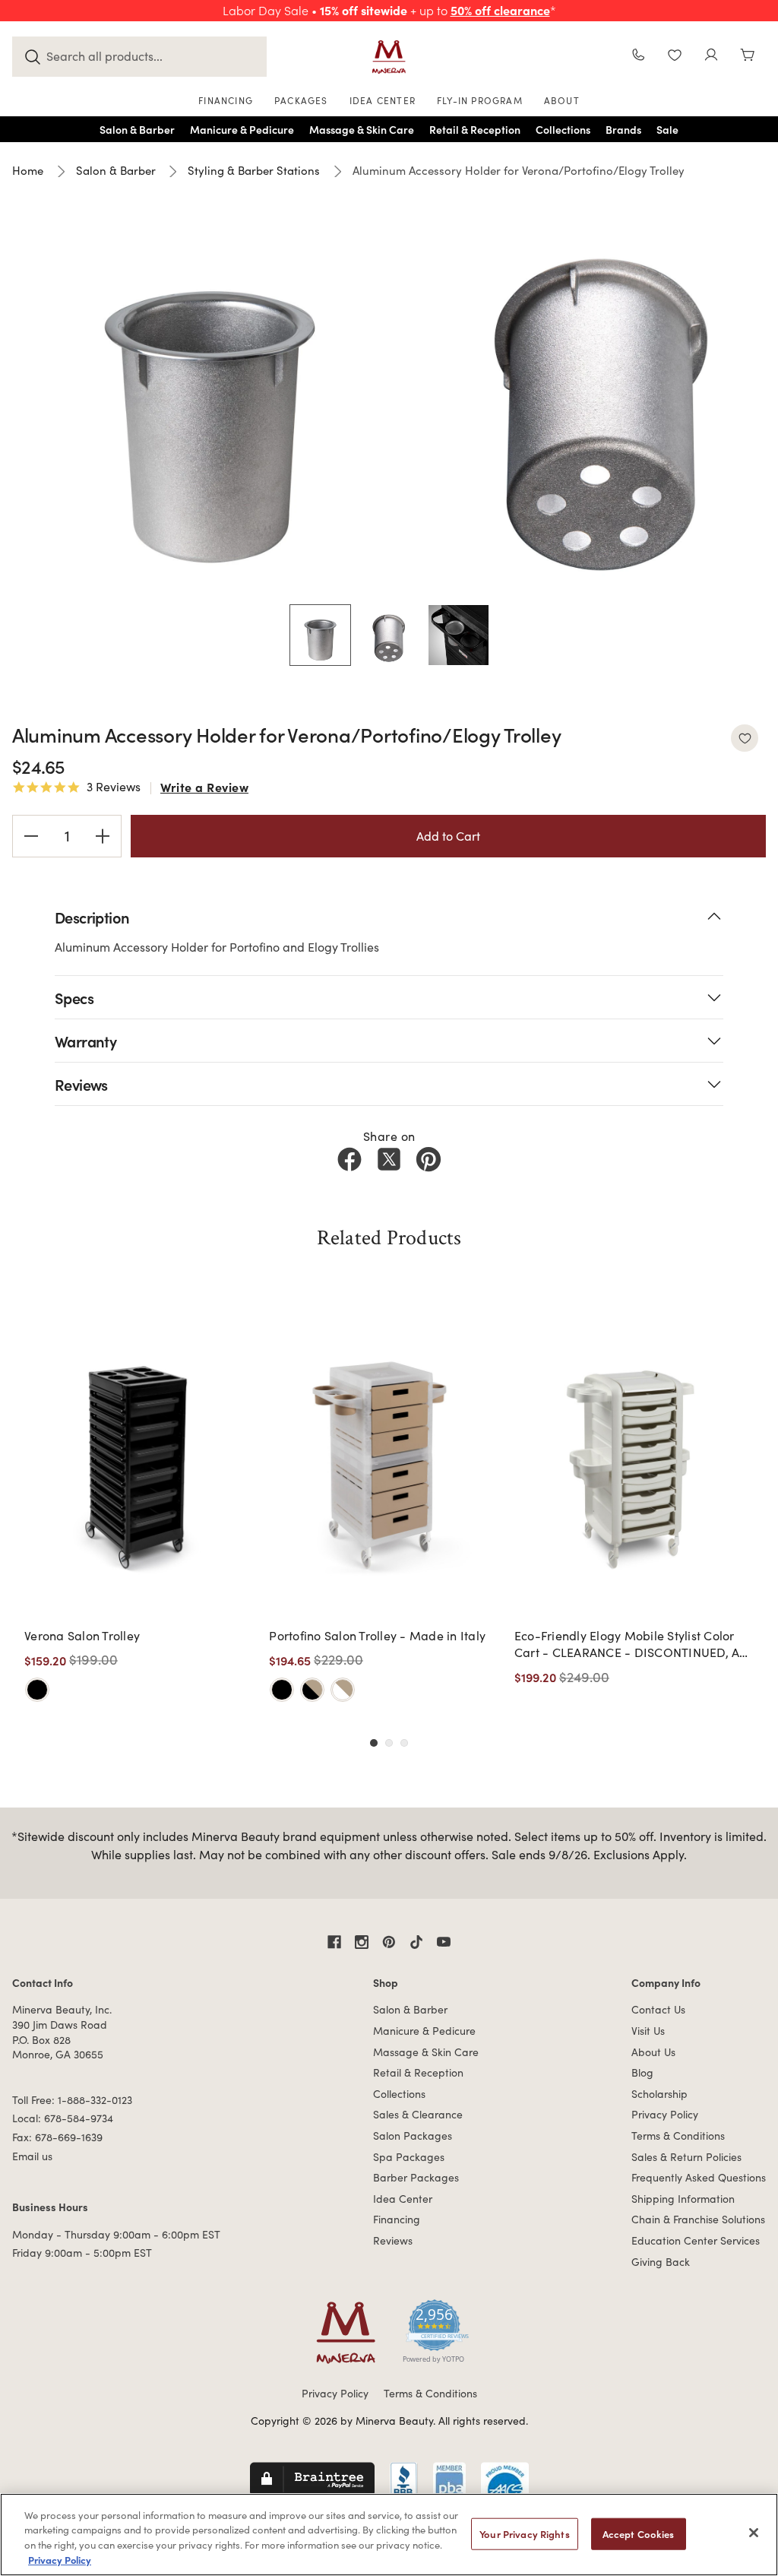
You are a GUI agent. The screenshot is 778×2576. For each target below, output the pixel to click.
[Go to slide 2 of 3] (389, 1743)
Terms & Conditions (678, 2136)
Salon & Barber (410, 2009)
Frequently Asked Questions (699, 2177)
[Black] (37, 1690)
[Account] (711, 57)
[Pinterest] (429, 1159)
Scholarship (659, 2094)
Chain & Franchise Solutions (698, 2219)
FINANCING (226, 100)
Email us (32, 2156)
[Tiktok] (416, 1942)
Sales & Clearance (418, 2114)
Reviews (393, 2240)
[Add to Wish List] (745, 738)
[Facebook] (349, 1159)
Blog (642, 2072)
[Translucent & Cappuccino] (343, 1690)
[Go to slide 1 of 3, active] (374, 1743)
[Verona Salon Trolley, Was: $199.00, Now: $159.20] (142, 1461)
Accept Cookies (639, 2534)
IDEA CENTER (383, 100)
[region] (389, 2535)
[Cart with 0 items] (748, 57)
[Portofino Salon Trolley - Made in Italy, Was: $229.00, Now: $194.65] (387, 1461)
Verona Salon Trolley (82, 1635)
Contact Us (658, 2009)
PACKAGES (301, 100)
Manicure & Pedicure (424, 2031)
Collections (399, 2094)
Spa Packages (409, 2157)
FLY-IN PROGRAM (480, 100)
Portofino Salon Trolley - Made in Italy (377, 1635)
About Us (653, 2052)
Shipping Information (683, 2199)
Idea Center (403, 2199)
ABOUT (562, 100)
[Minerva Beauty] (389, 57)
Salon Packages (413, 2136)
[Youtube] (444, 1942)
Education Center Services (696, 2240)
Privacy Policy (665, 2114)
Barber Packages (416, 2177)
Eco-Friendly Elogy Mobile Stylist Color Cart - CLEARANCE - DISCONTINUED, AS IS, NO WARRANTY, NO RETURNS (631, 1644)
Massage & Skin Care (426, 2052)
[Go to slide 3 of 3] (404, 1743)
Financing (397, 2219)
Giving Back (661, 2262)
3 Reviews (114, 787)
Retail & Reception (418, 2072)
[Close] (754, 2533)
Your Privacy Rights (524, 2534)
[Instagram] (362, 1942)
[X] (389, 1159)
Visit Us (648, 2031)
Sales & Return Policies (686, 2157)
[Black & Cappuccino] (312, 1690)
